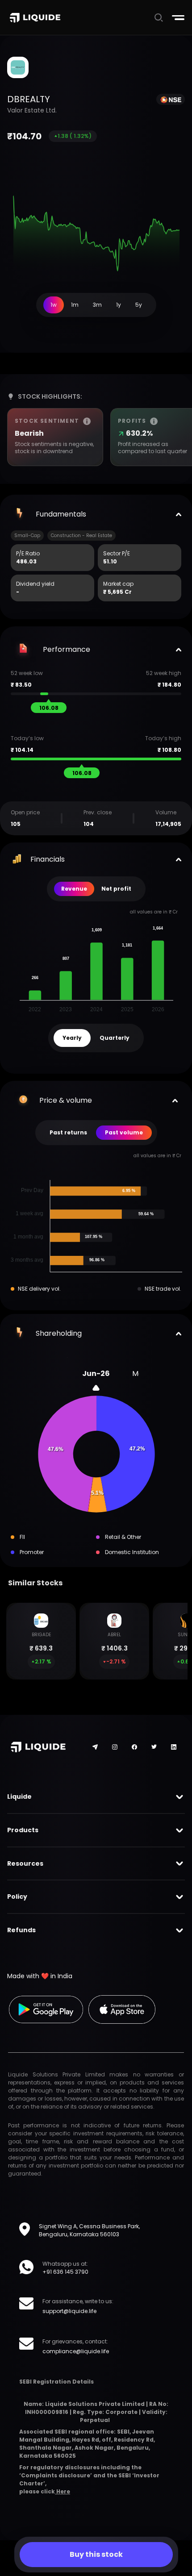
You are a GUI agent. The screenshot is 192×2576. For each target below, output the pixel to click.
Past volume (124, 1132)
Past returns (68, 1132)
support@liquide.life (69, 2311)
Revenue (74, 889)
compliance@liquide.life (76, 2351)
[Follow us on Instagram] (115, 1747)
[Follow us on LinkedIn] (174, 1747)
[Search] (159, 17)
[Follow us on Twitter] (154, 1747)
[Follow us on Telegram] (95, 1747)
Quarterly (115, 1038)
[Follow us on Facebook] (134, 1747)
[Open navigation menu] (178, 18)
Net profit (116, 889)
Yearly (72, 1038)
